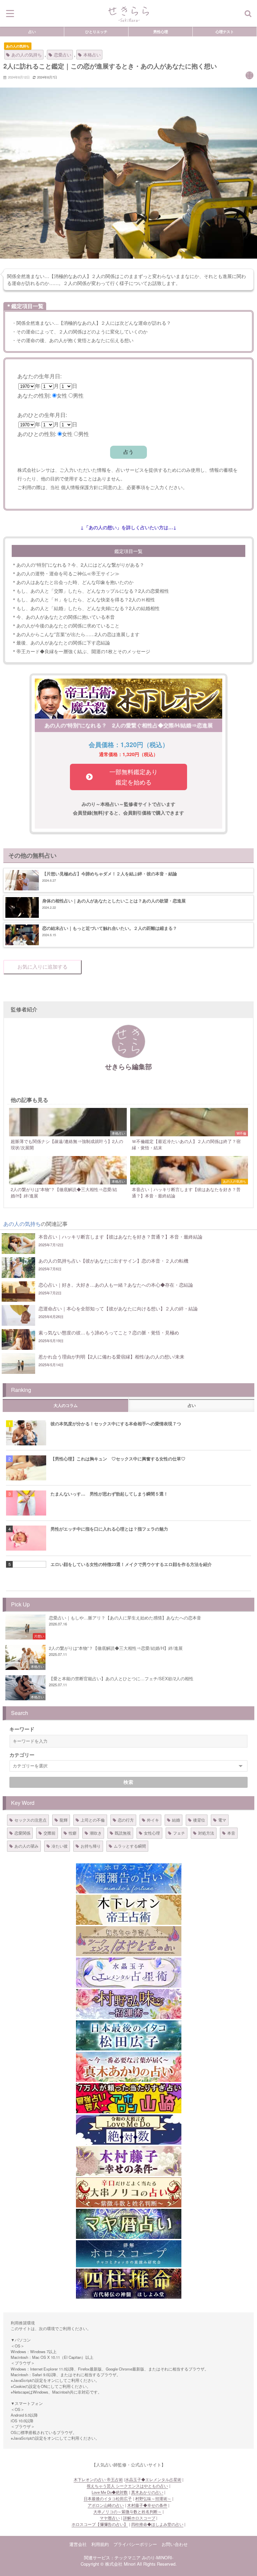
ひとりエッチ (96, 31)
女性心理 (152, 1833)
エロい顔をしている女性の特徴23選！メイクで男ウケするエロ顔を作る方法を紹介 (131, 1564)
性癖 (73, 1833)
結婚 (176, 1820)
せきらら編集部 (128, 1066)
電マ (222, 1820)
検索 (129, 1782)
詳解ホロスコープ (139, 2518)
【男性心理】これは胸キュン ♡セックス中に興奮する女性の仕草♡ (118, 1459)
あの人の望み (26, 1846)
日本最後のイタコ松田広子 (108, 2498)
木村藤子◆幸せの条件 (147, 2505)
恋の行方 (126, 1820)
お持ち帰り (91, 1846)
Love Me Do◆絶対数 (110, 2492)
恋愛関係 (22, 1833)
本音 (231, 1833)
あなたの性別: (34, 395)
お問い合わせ (175, 2544)
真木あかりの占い (147, 2492)
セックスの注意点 (30, 1820)
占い (32, 31)
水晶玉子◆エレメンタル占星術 (153, 2479)
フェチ (179, 1833)
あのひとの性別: (37, 434)
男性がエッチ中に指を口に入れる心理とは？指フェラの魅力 (109, 1529)
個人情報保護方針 (80, 487)
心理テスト (225, 31)
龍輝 (64, 1820)
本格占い (92, 55)
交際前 (50, 1833)
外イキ (153, 1820)
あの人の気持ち (18, 46)
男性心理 (161, 31)
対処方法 (206, 1833)
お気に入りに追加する (42, 967)
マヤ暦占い (110, 2518)
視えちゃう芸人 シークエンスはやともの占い (127, 2486)
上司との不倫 (93, 1820)
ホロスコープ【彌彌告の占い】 (100, 2524)
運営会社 (78, 2544)
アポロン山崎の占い (106, 2505)
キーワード (22, 1729)
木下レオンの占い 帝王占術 (98, 2479)
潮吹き (96, 1833)
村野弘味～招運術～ (153, 2498)
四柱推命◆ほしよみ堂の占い (157, 2524)
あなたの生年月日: (39, 376)
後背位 (199, 1820)
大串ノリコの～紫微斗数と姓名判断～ (127, 2512)
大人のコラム (66, 1406)
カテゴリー (22, 1755)
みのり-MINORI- (158, 2557)
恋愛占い (63, 55)
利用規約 (100, 2544)
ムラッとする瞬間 (130, 1846)
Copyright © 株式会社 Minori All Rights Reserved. (129, 2564)
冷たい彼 (60, 1846)
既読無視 (123, 1833)
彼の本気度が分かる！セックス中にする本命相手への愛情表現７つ (116, 1423)
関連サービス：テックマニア (112, 2557)
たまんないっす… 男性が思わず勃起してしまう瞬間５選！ (109, 1494)
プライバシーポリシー (135, 2544)
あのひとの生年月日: (42, 415)
